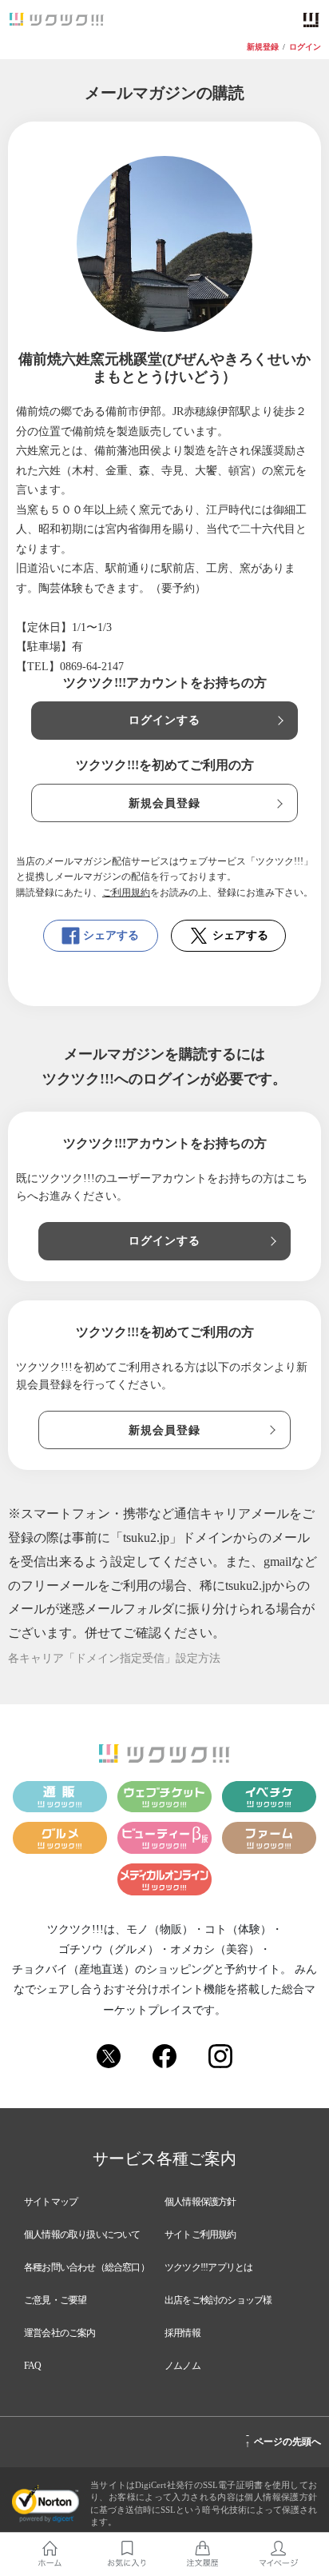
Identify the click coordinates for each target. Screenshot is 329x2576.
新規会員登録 (165, 803)
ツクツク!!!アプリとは (208, 2267)
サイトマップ (51, 2202)
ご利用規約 (126, 893)
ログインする (165, 720)
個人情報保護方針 (200, 2202)
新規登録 (263, 47)
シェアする (111, 935)
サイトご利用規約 (200, 2235)
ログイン (305, 47)
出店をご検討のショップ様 (218, 2300)
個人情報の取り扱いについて (82, 2235)
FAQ (33, 2366)
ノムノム (182, 2366)
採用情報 (182, 2333)
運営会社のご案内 (60, 2333)
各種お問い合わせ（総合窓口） (87, 2267)
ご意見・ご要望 (55, 2300)
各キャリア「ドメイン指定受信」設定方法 (114, 1658)
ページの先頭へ (283, 2439)
